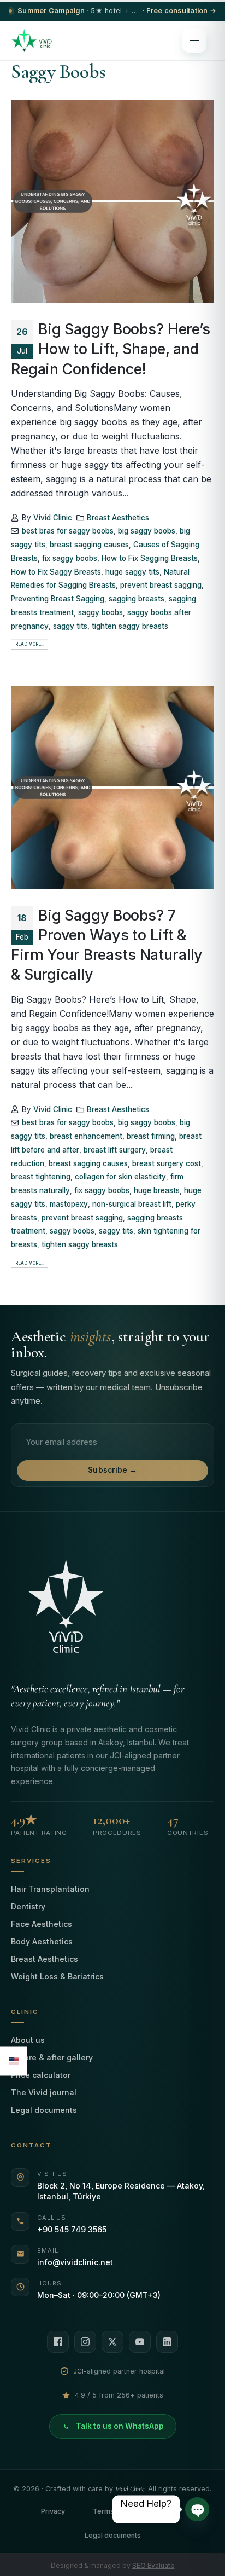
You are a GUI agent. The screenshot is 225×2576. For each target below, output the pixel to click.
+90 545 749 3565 (72, 2229)
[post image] (112, 201)
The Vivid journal (44, 2092)
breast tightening (41, 1177)
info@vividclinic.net (75, 2262)
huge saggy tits (132, 572)
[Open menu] (194, 40)
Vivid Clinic (53, 518)
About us (28, 2040)
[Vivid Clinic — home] (32, 40)
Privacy (53, 2511)
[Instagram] (85, 2342)
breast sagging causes (89, 545)
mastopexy (69, 1204)
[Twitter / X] (112, 2342)
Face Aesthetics (42, 1924)
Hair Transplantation (50, 1889)
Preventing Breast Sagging (58, 599)
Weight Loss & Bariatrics (57, 1976)
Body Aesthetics (42, 1941)
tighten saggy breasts (130, 626)
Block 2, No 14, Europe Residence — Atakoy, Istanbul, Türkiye (121, 2191)
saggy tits (70, 626)
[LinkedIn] (167, 2342)
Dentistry (28, 1906)
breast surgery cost (167, 1163)
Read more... (30, 644)
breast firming (151, 1136)
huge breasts (157, 1190)
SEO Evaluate (153, 2565)
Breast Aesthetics (118, 518)
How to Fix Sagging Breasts (150, 558)
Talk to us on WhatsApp (120, 2426)
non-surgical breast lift (132, 1204)
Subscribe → (112, 1470)
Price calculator (41, 2075)
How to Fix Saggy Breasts (56, 572)
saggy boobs (100, 612)
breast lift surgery (115, 1150)
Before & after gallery (52, 2057)
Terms (103, 2511)
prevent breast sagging (161, 585)
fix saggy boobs (70, 558)
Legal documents (44, 2110)
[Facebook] (58, 2342)
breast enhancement (86, 1136)
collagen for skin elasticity (120, 1177)
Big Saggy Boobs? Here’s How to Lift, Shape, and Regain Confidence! (111, 349)
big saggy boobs (147, 531)
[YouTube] (140, 2342)
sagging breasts (137, 599)
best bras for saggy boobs (68, 531)
